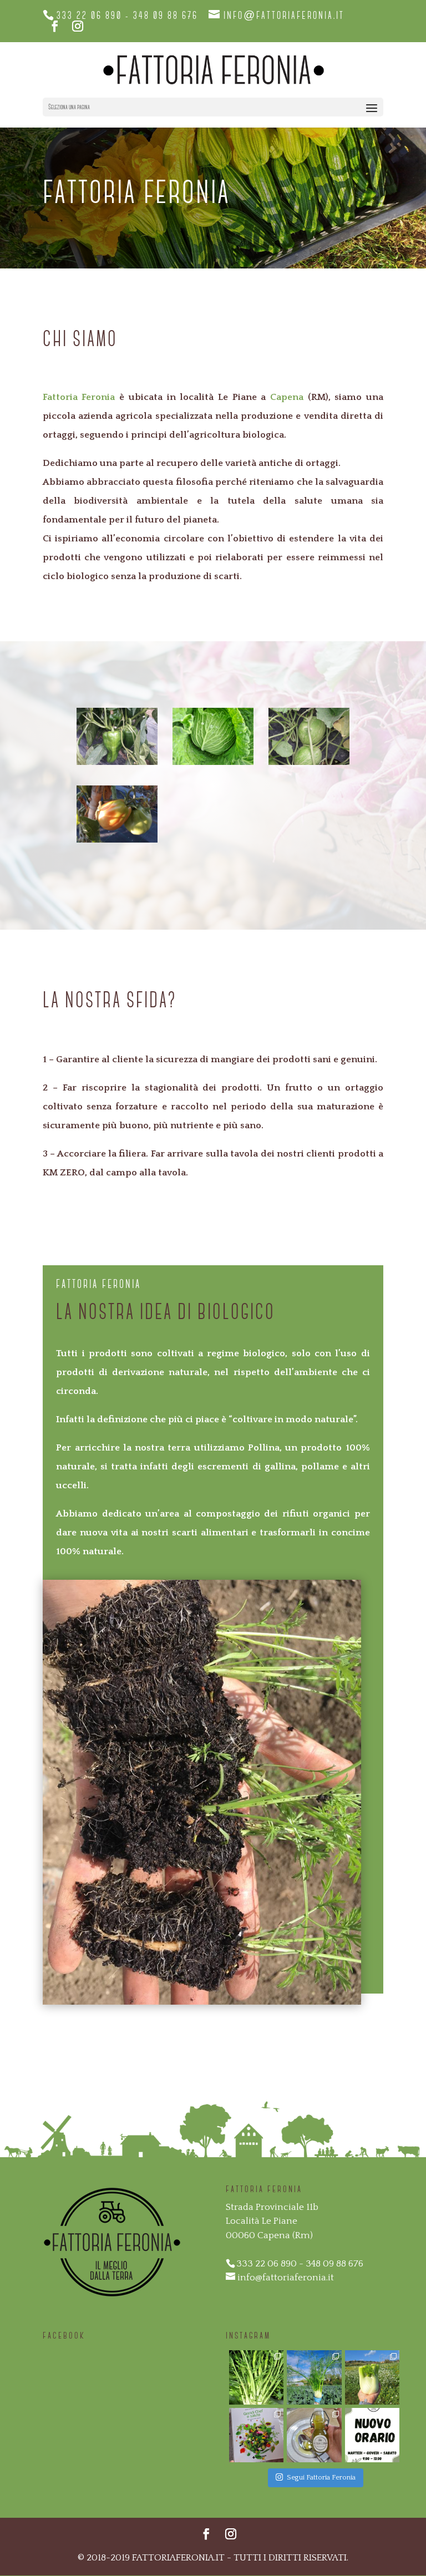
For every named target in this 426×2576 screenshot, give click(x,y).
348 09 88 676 (166, 16)
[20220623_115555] (117, 762)
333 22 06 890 (89, 16)
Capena (287, 397)
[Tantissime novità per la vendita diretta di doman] (372, 2377)
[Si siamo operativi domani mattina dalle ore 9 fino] (314, 2377)
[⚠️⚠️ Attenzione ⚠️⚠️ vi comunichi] (372, 2435)
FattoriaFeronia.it (178, 2558)
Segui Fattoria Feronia (321, 2477)
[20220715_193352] (117, 840)
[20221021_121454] (213, 762)
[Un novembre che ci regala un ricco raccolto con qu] (256, 2377)
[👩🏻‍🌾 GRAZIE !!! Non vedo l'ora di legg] (256, 2435)
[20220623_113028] (309, 762)
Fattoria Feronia (79, 397)
